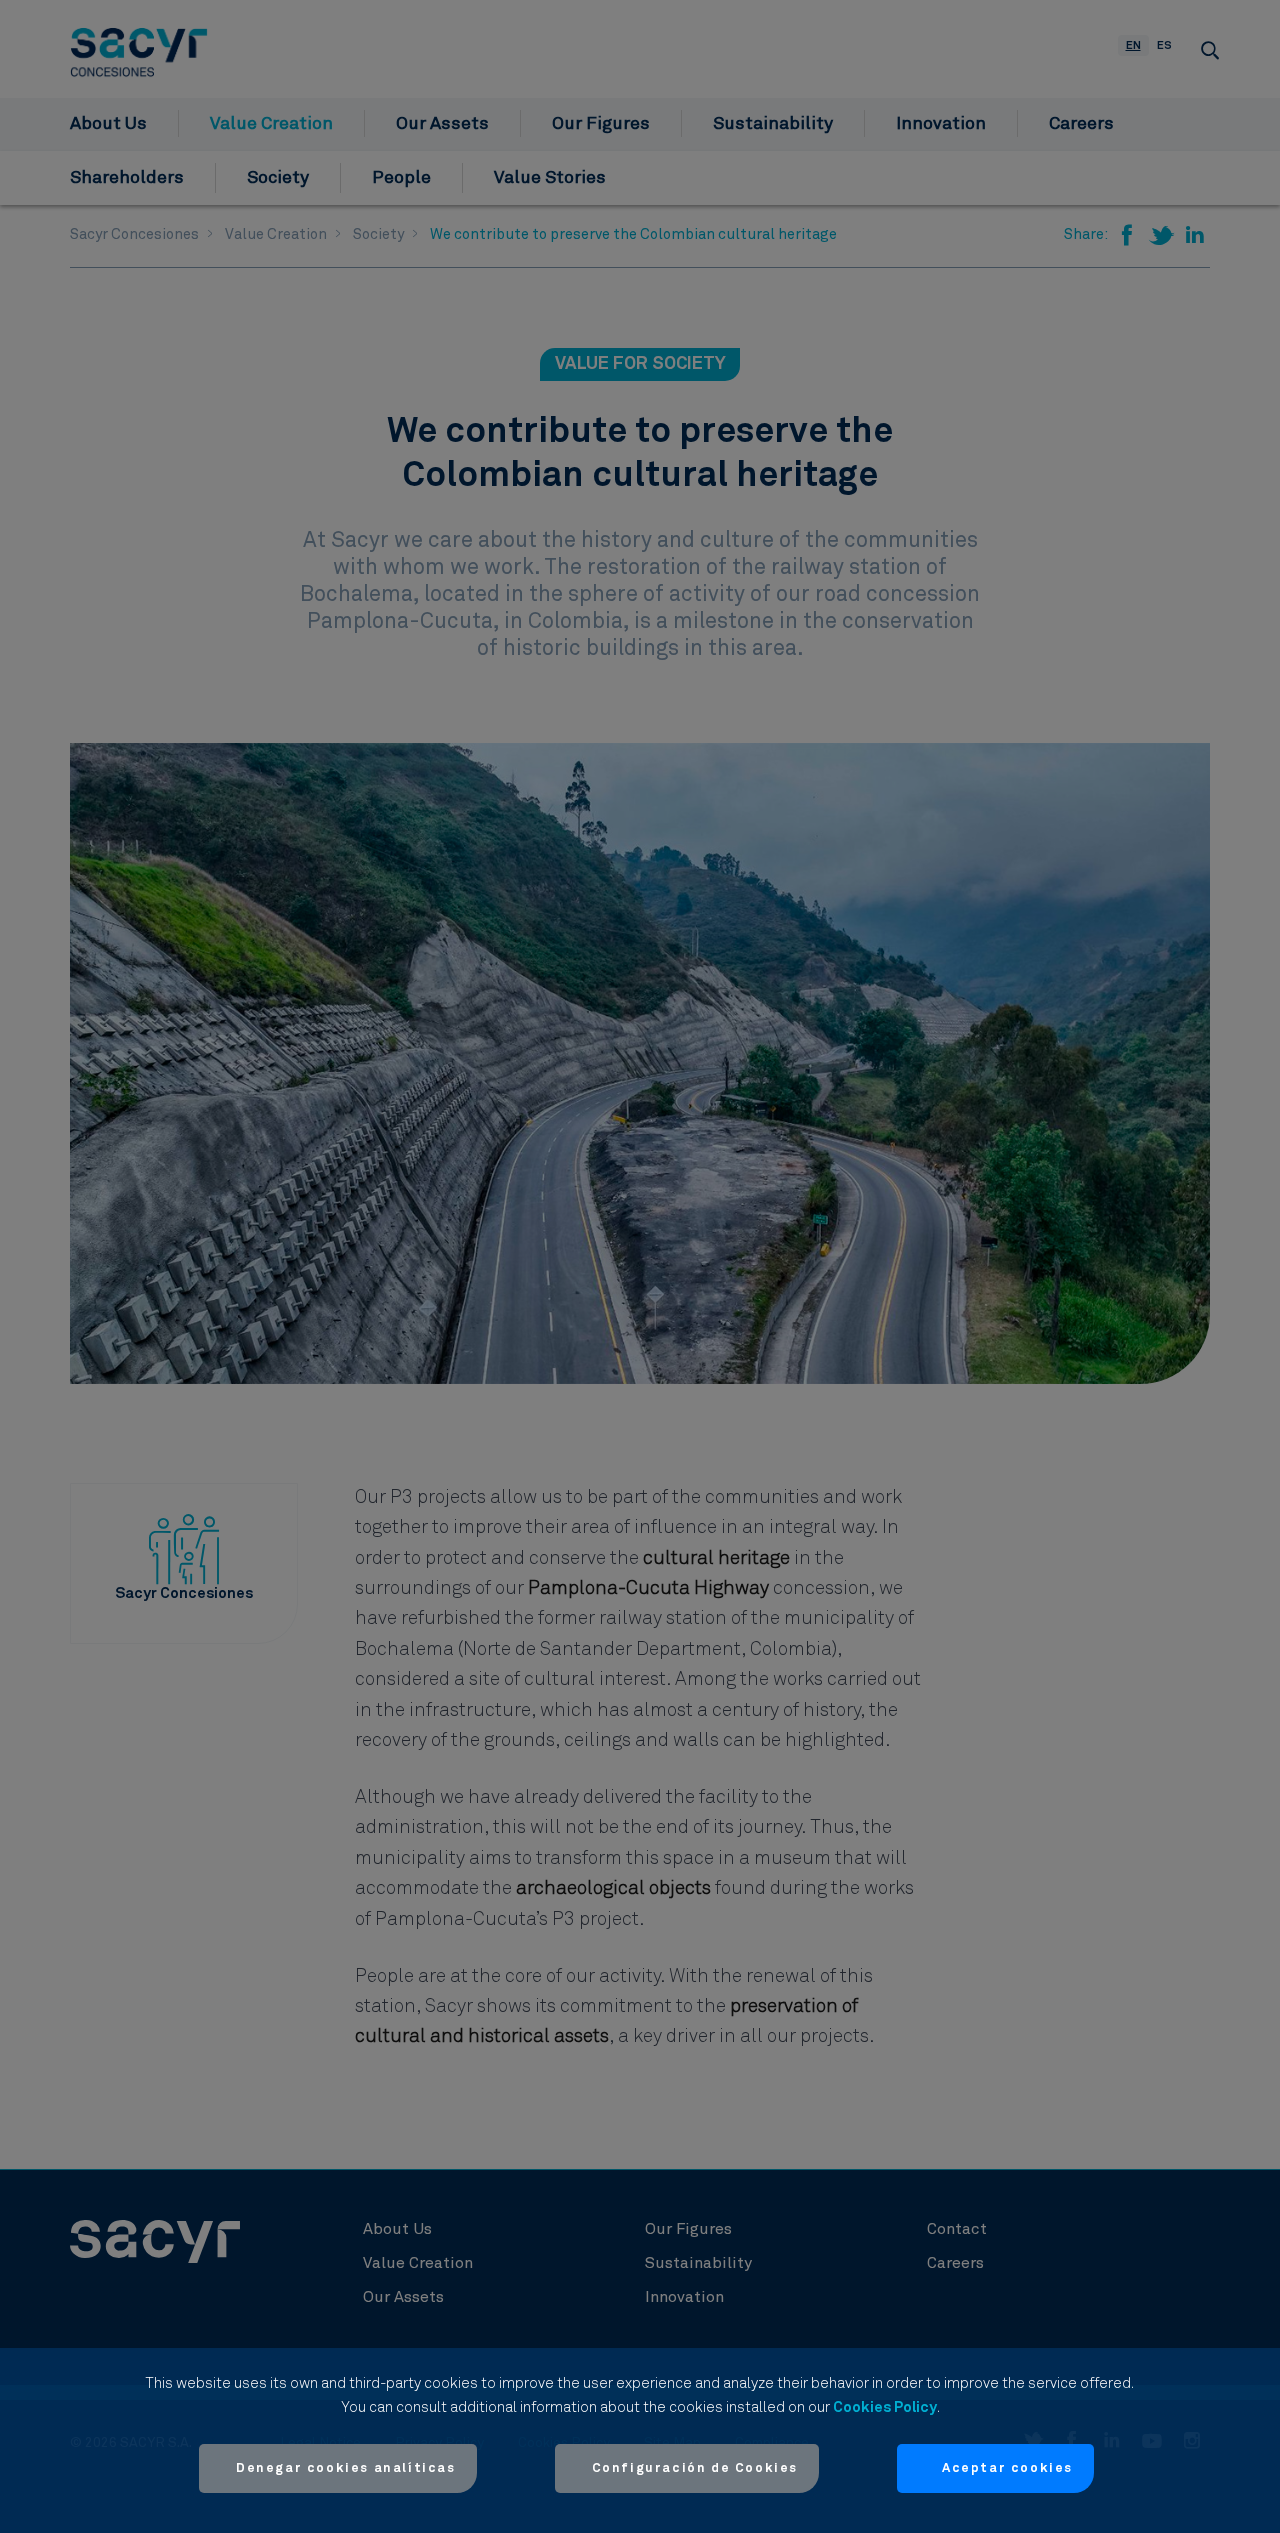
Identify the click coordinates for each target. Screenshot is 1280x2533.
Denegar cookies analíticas (346, 2468)
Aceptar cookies (1007, 2468)
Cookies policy (885, 2407)
